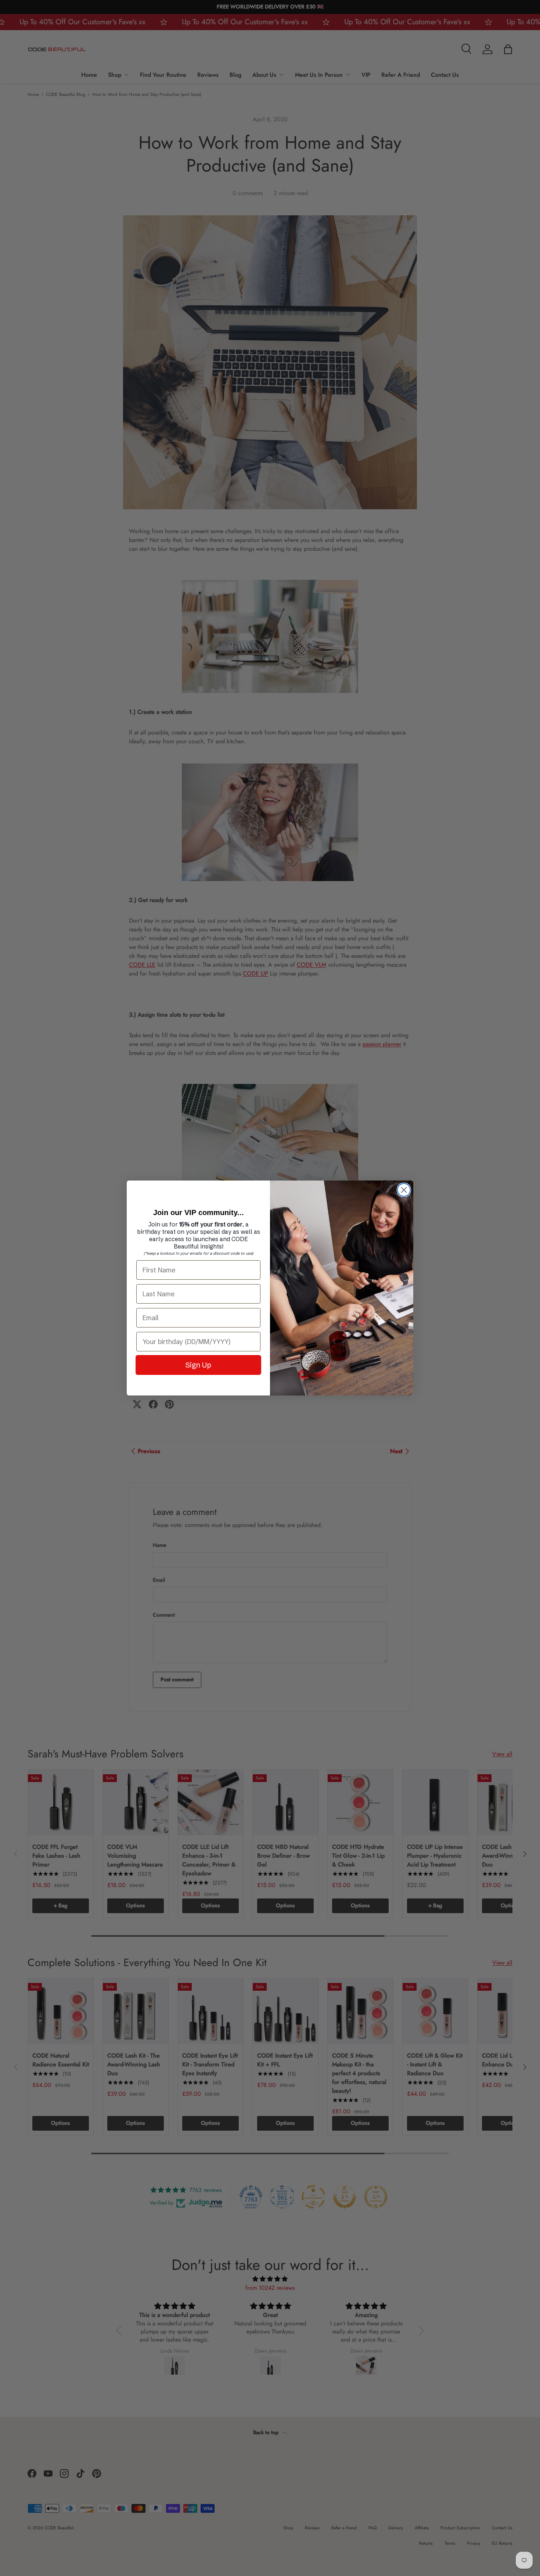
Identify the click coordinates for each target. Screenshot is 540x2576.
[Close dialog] (404, 1190)
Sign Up (198, 1365)
